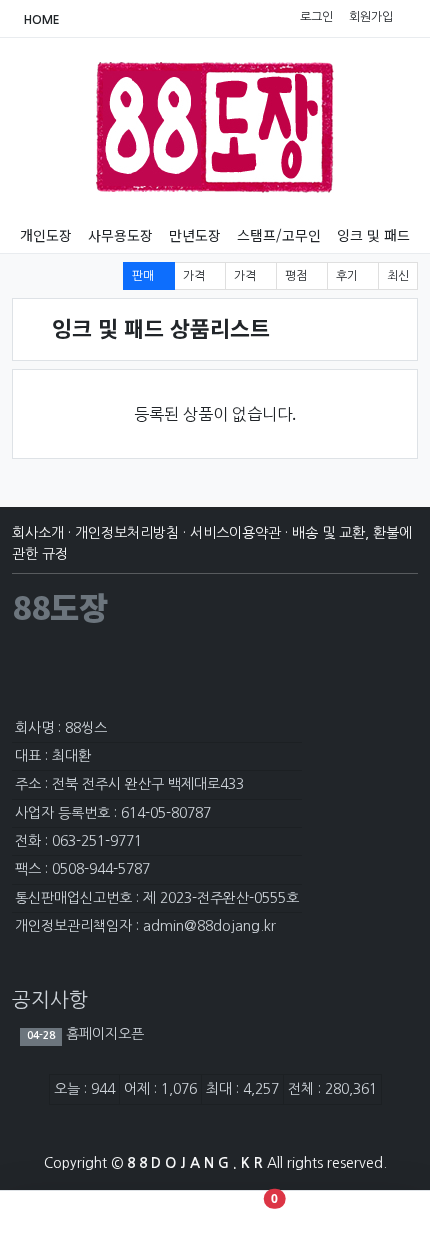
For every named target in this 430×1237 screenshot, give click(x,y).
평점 (297, 276)
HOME (40, 20)
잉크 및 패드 (373, 235)
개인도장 (46, 235)
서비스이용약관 (235, 533)
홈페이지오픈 (103, 1034)
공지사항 (50, 1000)
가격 (195, 276)
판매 (144, 276)
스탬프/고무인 (279, 235)
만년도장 (195, 235)
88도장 (60, 606)
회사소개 (38, 533)
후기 (348, 276)
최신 (398, 276)
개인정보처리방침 (127, 533)
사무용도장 (120, 235)
